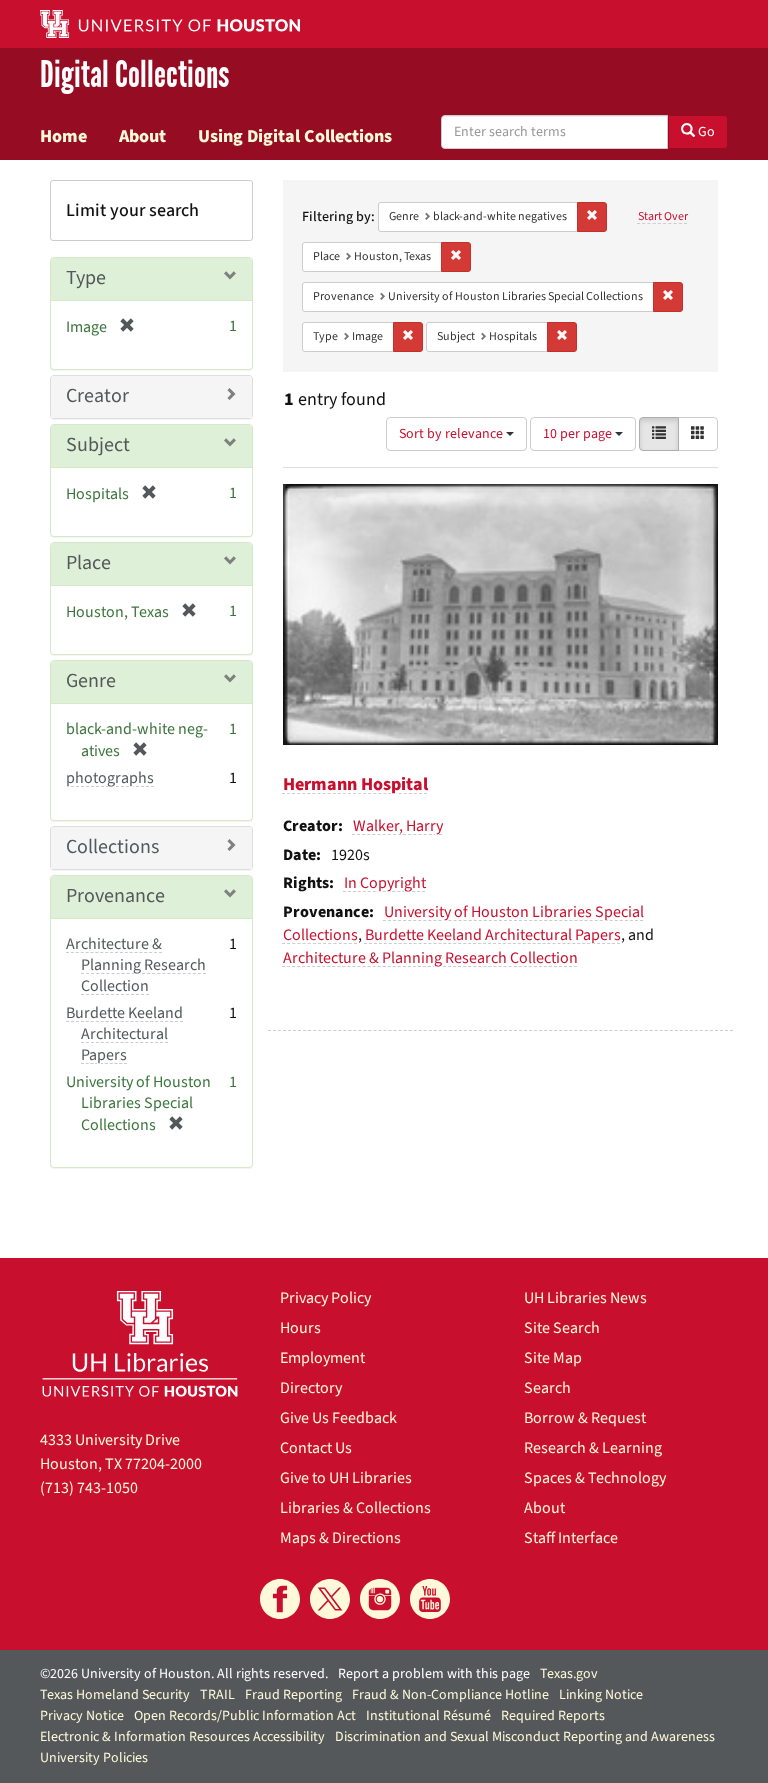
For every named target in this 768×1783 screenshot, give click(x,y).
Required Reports (553, 1716)
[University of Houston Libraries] (140, 1343)
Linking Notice (601, 1695)
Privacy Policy (325, 1298)
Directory (311, 1388)
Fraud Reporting (293, 1695)
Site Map (553, 1358)
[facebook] (280, 1599)
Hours (300, 1328)
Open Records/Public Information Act (245, 1716)
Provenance (115, 896)
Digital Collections (134, 76)
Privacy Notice (82, 1716)
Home (63, 136)
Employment (322, 1358)
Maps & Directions (340, 1538)
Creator (97, 396)
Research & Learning (593, 1448)
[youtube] (430, 1599)
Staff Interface (571, 1538)
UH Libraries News (585, 1298)
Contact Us (316, 1448)
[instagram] (380, 1599)
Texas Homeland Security (115, 1695)
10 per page (579, 434)
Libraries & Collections (355, 1508)
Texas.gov (569, 1674)
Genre (91, 681)
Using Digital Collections (295, 136)
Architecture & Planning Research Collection (430, 958)
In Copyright (385, 883)
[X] (330, 1599)
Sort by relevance (452, 434)
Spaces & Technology (595, 1478)
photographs (110, 778)
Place (88, 563)
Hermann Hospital (355, 784)
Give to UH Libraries (346, 1478)
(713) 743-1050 (89, 1488)
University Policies (94, 1758)
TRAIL (217, 1695)
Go (705, 132)
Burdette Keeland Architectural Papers (493, 935)
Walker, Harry (398, 826)
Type (86, 278)
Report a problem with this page (434, 1674)
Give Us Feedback (338, 1418)
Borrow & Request (585, 1418)
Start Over (663, 216)
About (142, 136)
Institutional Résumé (428, 1716)
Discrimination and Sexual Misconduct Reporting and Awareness (525, 1737)
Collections (112, 847)
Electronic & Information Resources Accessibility (182, 1737)
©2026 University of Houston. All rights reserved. (184, 1674)
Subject (98, 445)
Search (547, 1388)
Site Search (562, 1328)
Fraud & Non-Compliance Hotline (450, 1695)
